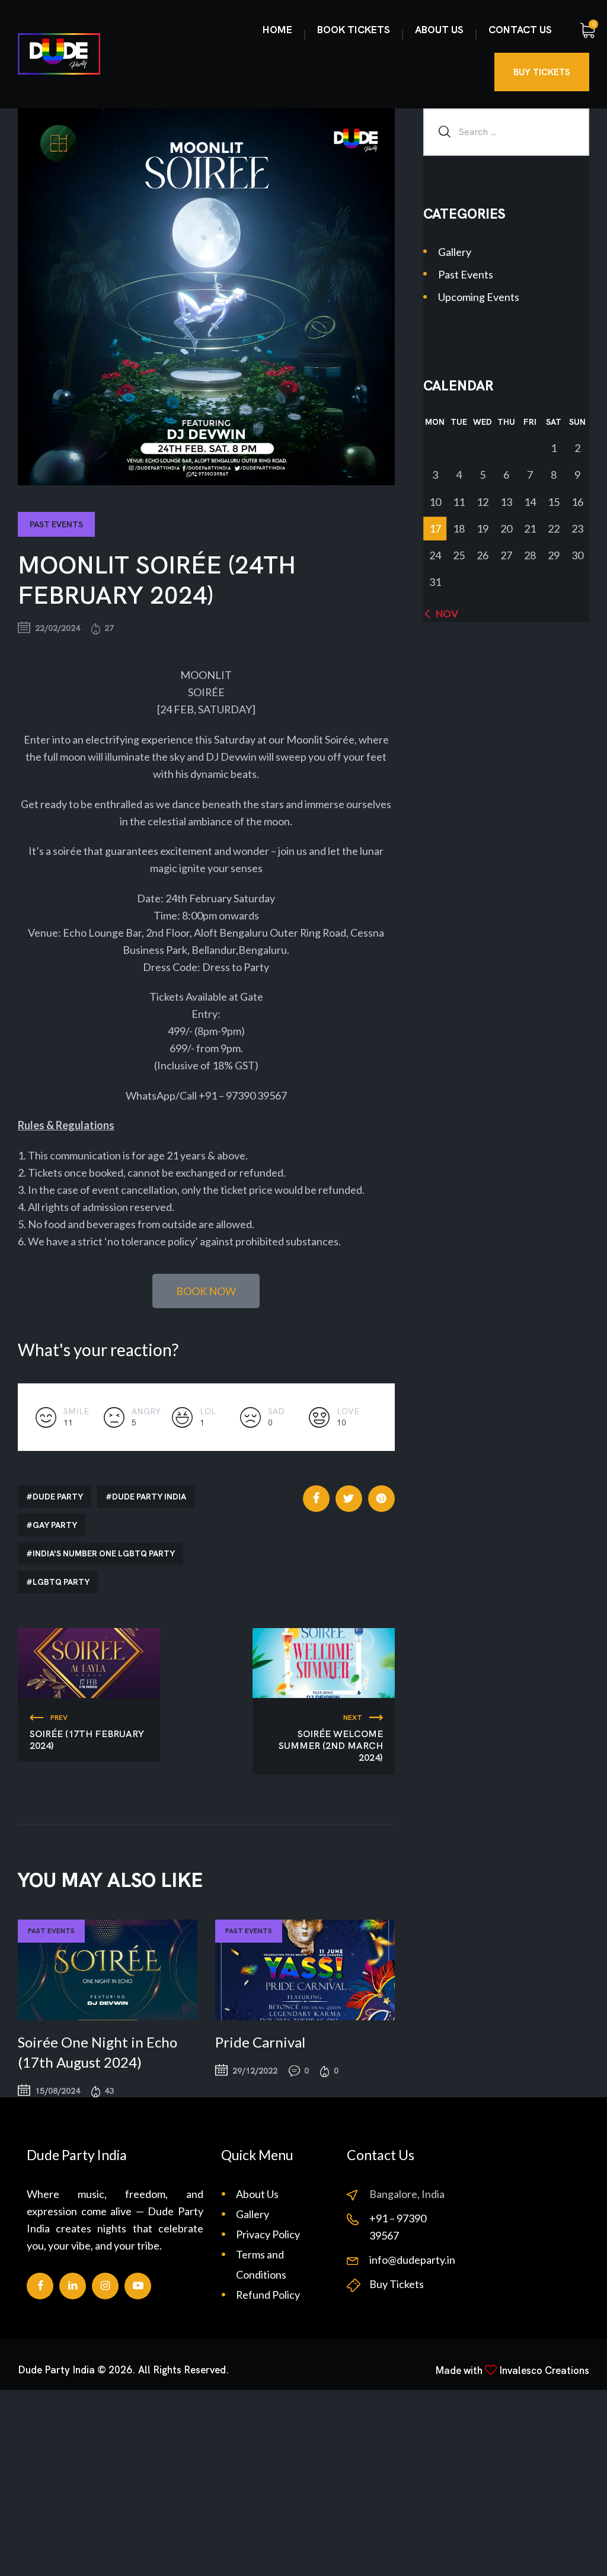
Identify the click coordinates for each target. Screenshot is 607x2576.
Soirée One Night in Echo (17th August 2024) (98, 2052)
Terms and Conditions (261, 2264)
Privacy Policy (268, 2234)
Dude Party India (149, 1497)
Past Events (56, 524)
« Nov (444, 613)
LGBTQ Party (61, 1582)
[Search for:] (506, 131)
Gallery (455, 252)
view (108, 1970)
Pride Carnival (260, 2042)
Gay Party (55, 1525)
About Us (257, 2194)
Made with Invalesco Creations (512, 2370)
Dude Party (58, 1497)
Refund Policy (268, 2295)
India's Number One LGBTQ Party (104, 1553)
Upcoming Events (479, 297)
